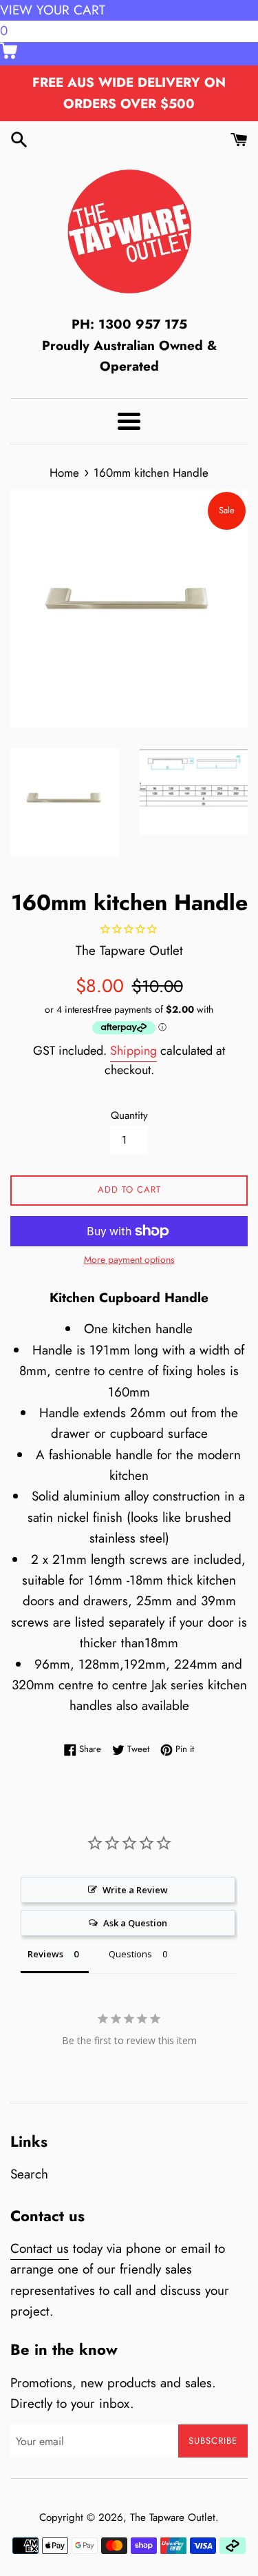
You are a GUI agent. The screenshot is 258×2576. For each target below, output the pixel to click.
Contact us (40, 2248)
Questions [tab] (130, 1954)
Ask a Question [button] (135, 1923)
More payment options (129, 1259)
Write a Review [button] (135, 1890)
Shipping (133, 1051)
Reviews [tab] (45, 1954)
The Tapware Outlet (173, 2517)
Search (29, 2174)
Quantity (129, 1115)
